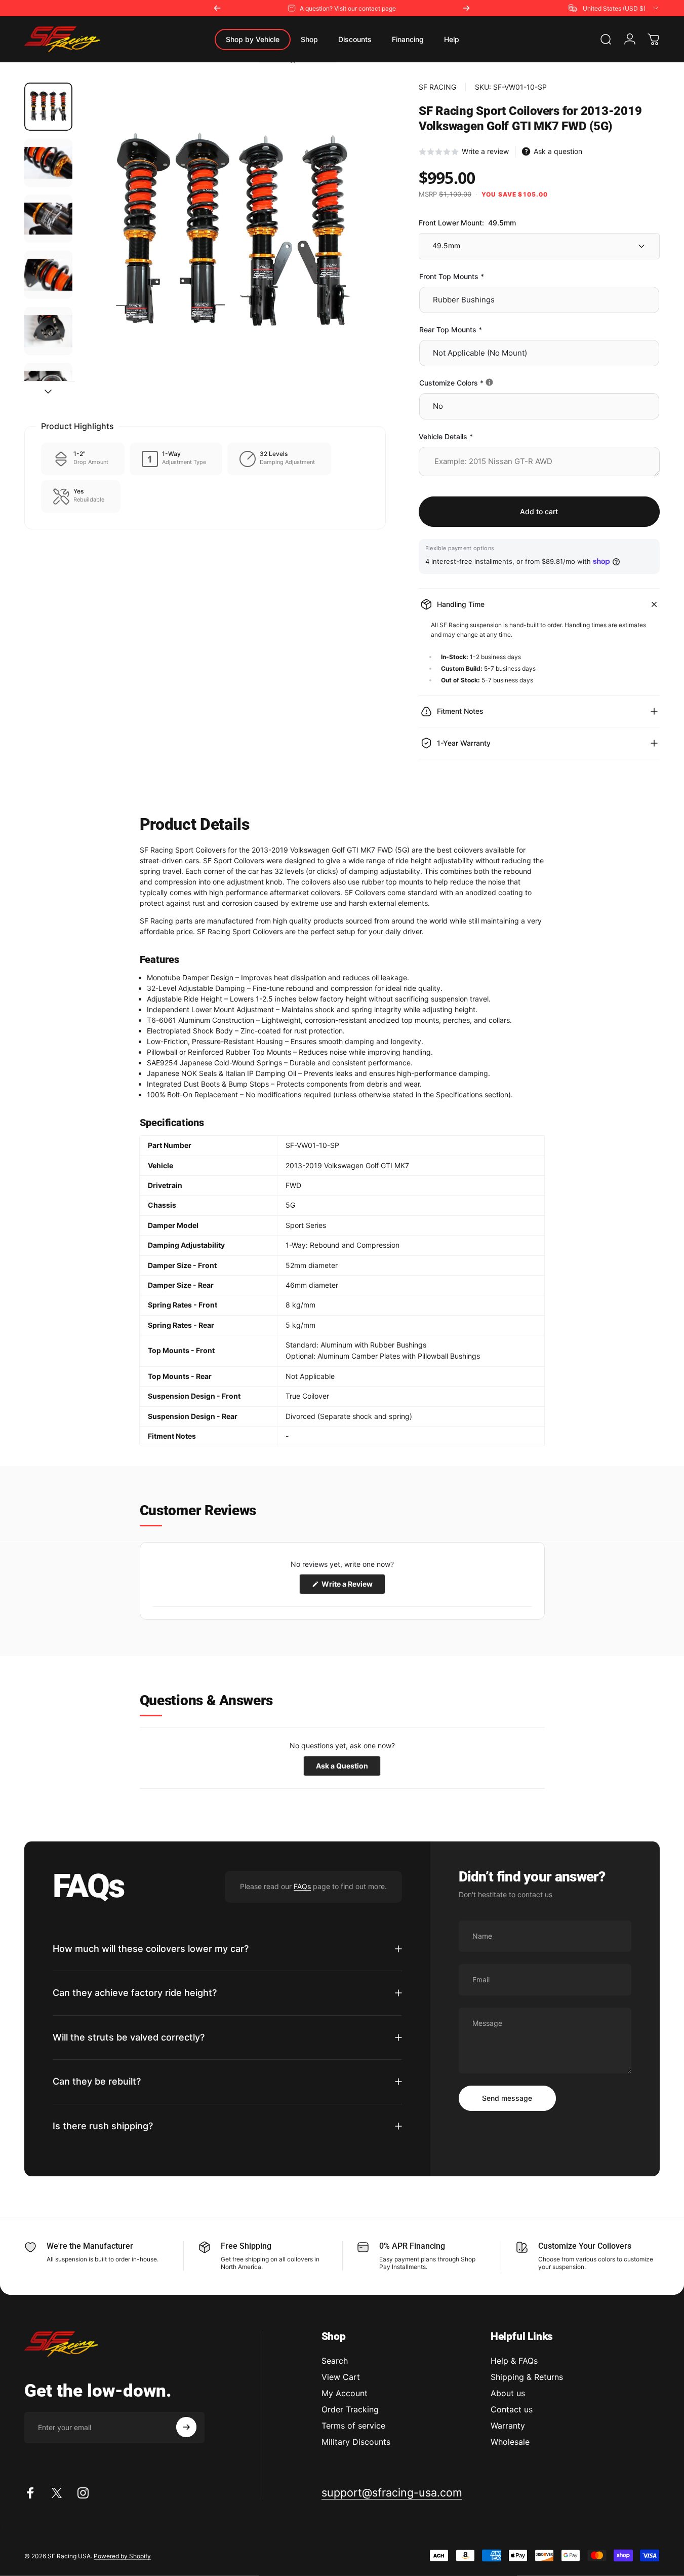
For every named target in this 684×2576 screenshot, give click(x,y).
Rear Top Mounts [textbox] (451, 330)
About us (508, 2393)
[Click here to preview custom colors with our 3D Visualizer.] (489, 382)
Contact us (512, 2409)
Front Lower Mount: (467, 223)
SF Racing (437, 87)
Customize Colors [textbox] (485, 383)
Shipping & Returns (527, 2377)
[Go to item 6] (48, 387)
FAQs (302, 1886)
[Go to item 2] (48, 163)
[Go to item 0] (48, 107)
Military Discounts (356, 2442)
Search (335, 2361)
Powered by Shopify (122, 2555)
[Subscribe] (186, 2427)
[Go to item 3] (48, 219)
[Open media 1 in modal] (233, 236)
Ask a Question (348, 1768)
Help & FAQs (514, 2361)
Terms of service (353, 2426)
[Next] (466, 8)
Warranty (508, 2426)
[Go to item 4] (48, 275)
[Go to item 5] (48, 331)
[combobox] (614, 8)
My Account (345, 2393)
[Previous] (217, 8)
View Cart (341, 2377)
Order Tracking (350, 2409)
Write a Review (353, 1587)
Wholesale (510, 2442)
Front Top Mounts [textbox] (452, 276)
